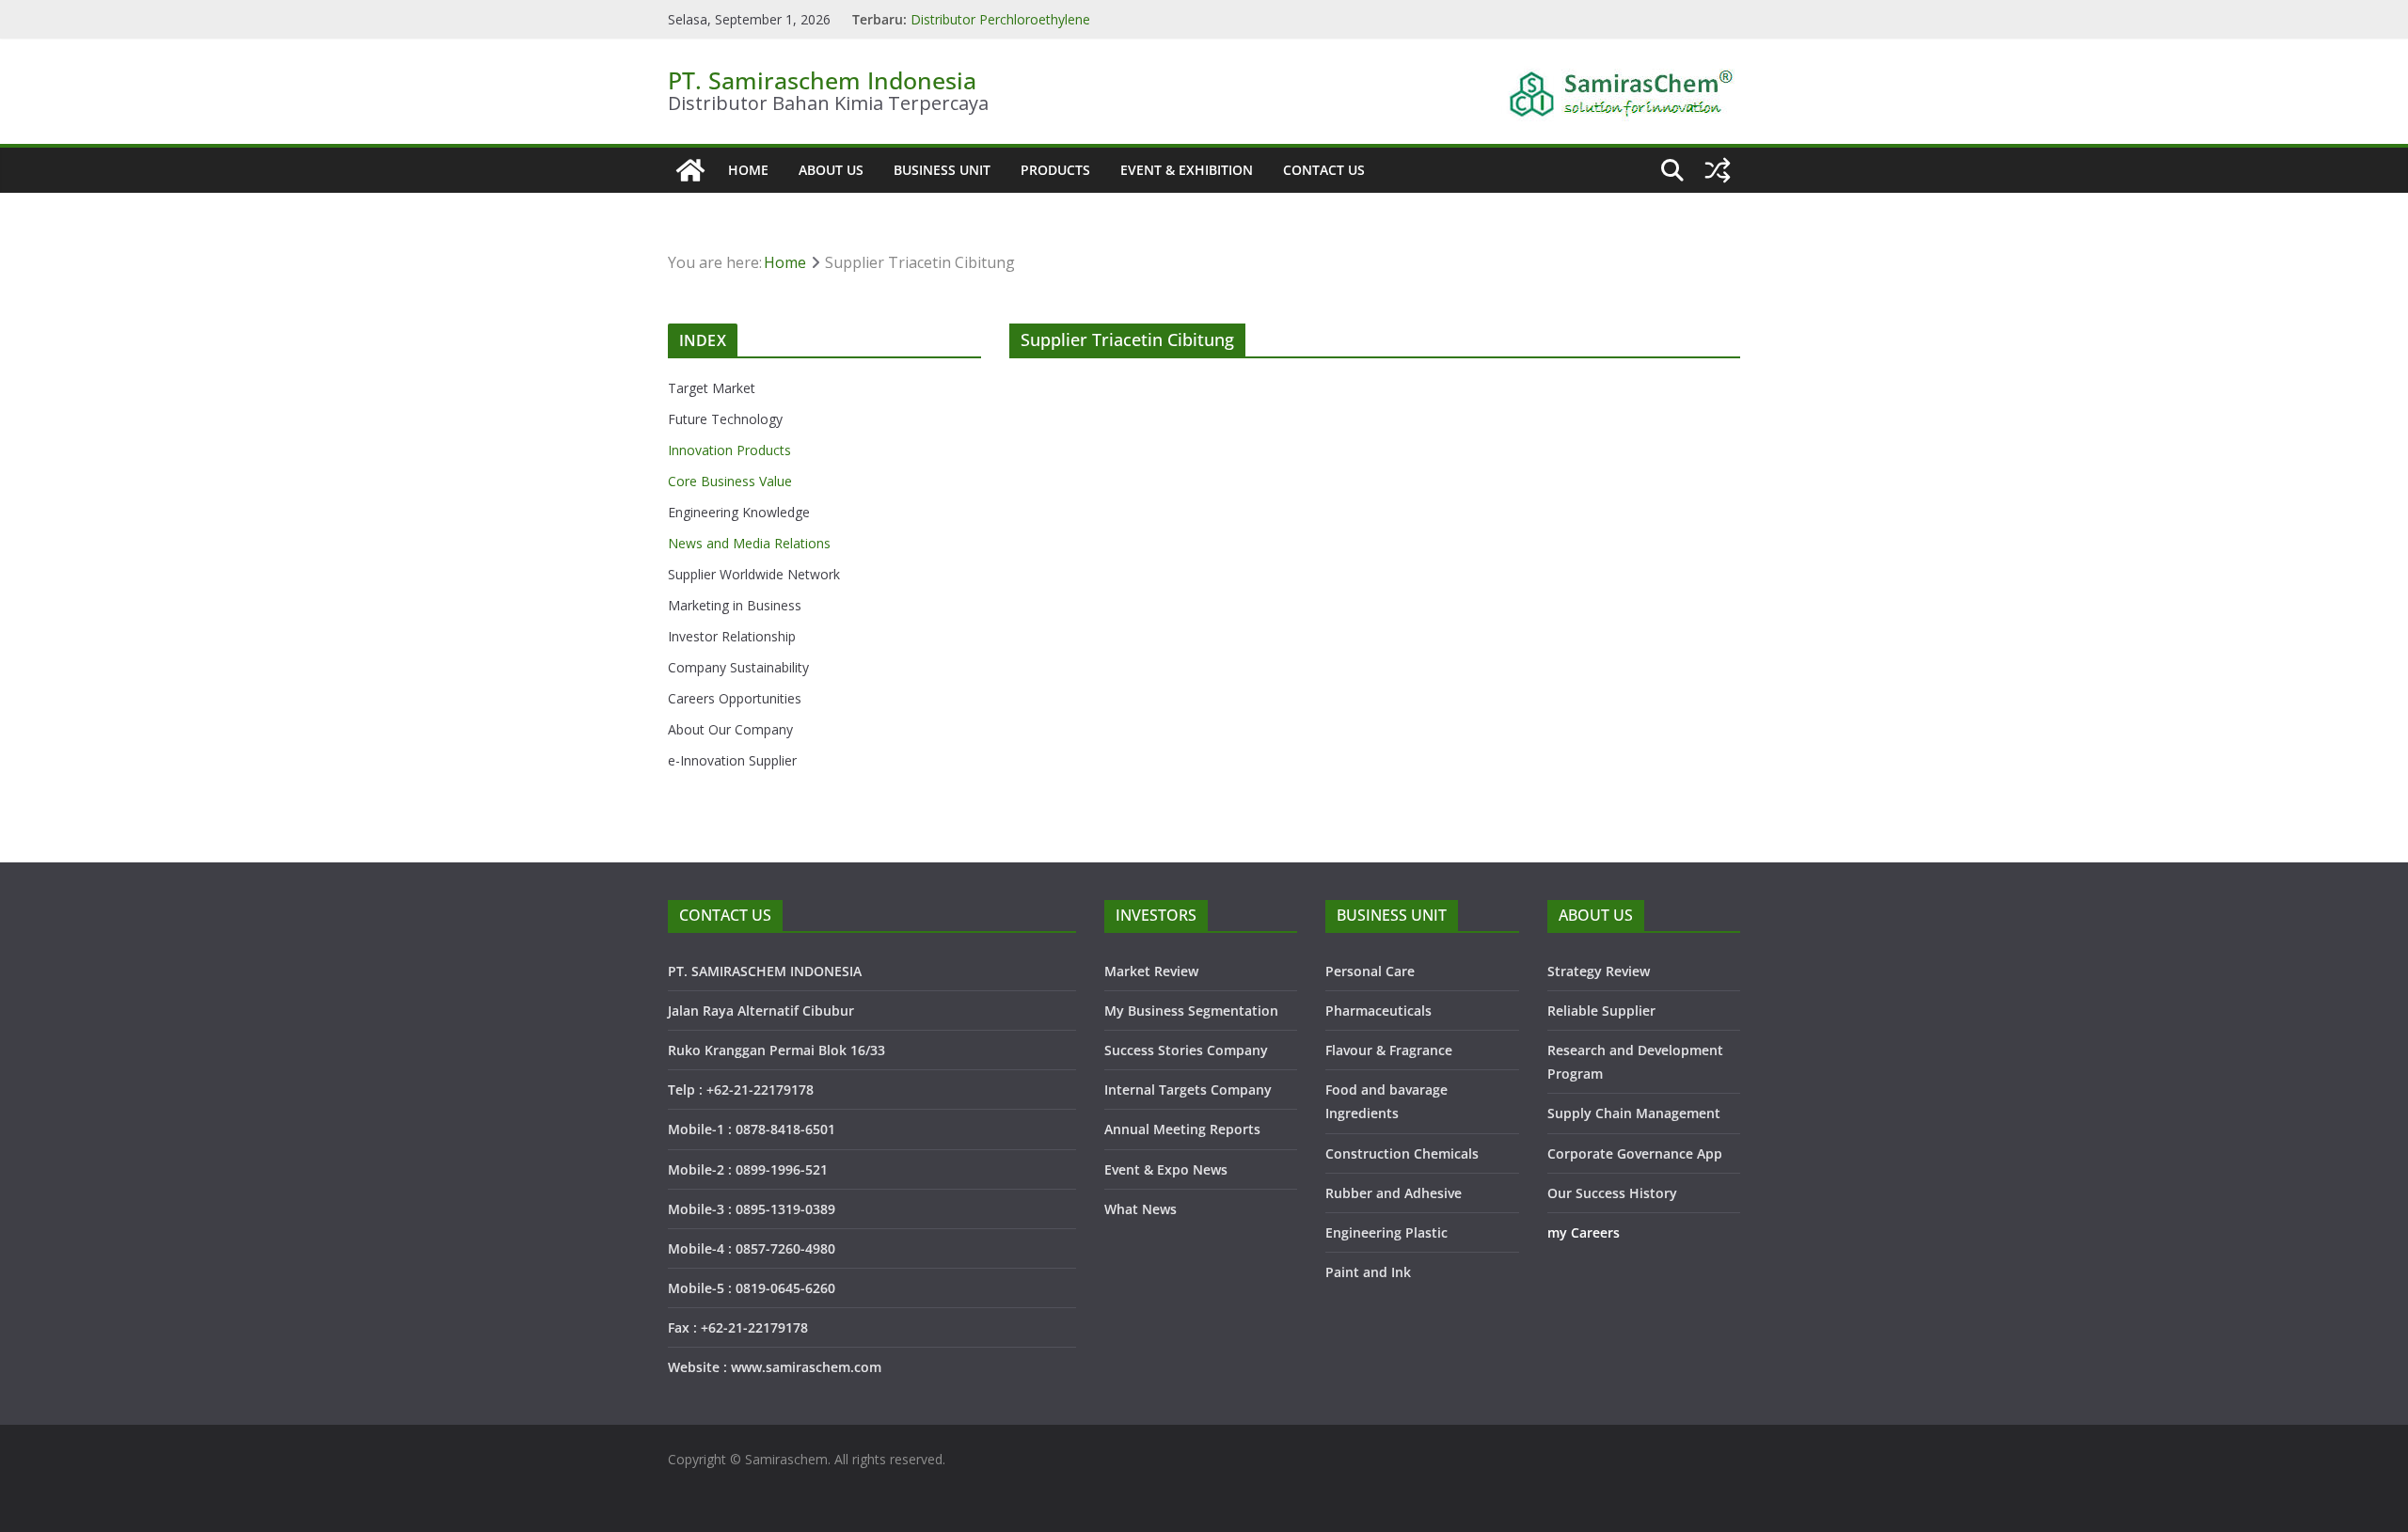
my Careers (1584, 1232)
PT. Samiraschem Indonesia (822, 80)
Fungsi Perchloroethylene (988, 11)
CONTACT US (1324, 170)
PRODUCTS (1055, 170)
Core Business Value (730, 481)
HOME (748, 170)
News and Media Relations (749, 543)
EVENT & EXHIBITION (1187, 170)
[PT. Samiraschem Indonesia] (690, 170)
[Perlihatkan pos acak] (1718, 170)
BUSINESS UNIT (942, 170)
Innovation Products (729, 450)
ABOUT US (831, 170)
